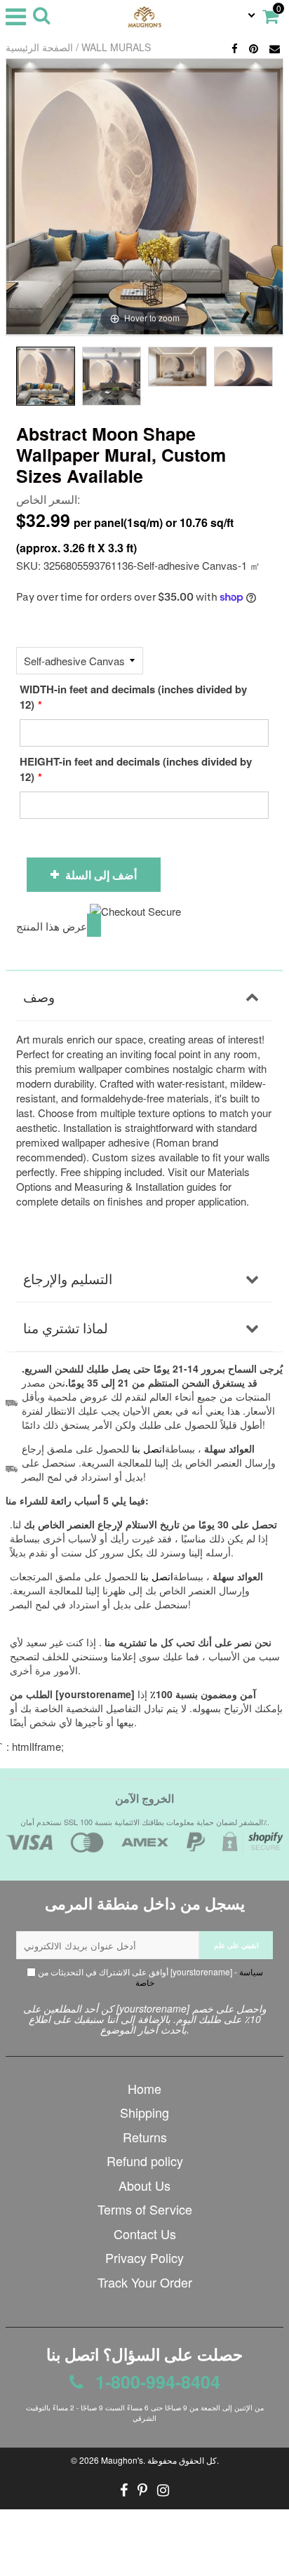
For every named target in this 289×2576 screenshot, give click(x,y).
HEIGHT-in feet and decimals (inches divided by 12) (136, 769)
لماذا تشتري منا (66, 1327)
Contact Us (145, 2234)
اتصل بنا (157, 1576)
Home (144, 2088)
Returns (145, 2137)
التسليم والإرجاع (68, 1278)
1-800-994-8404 (155, 2382)
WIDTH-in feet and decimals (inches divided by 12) (133, 697)
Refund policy (145, 2161)
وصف (39, 996)
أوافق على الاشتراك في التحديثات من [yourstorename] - (149, 1977)
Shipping (144, 2112)
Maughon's (122, 2460)
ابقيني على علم (236, 1945)
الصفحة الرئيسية (39, 47)
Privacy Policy (144, 2257)
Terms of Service (145, 2209)
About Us (144, 2185)
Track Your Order (145, 2282)
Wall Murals (116, 47)
